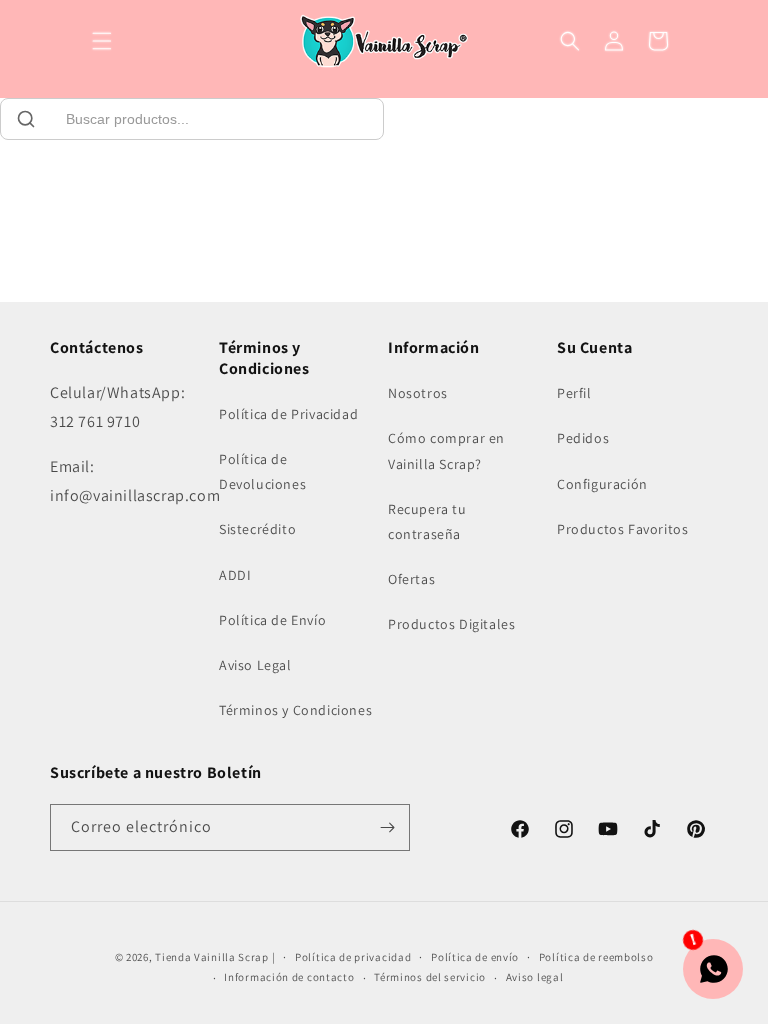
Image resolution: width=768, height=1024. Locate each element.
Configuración (602, 484)
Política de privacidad (353, 957)
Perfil (574, 393)
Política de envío (475, 957)
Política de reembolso (596, 957)
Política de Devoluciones (262, 471)
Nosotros (418, 393)
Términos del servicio (430, 977)
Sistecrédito (257, 529)
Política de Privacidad (288, 414)
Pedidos (583, 438)
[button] (102, 41)
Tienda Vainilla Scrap (212, 957)
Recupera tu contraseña (427, 521)
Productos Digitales (451, 624)
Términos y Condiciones (295, 710)
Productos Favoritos (622, 529)
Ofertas (411, 579)
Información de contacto (289, 977)
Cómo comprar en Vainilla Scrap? (446, 450)
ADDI (235, 575)
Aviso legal (535, 977)
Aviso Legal (255, 665)
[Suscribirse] (387, 827)
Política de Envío (272, 620)
